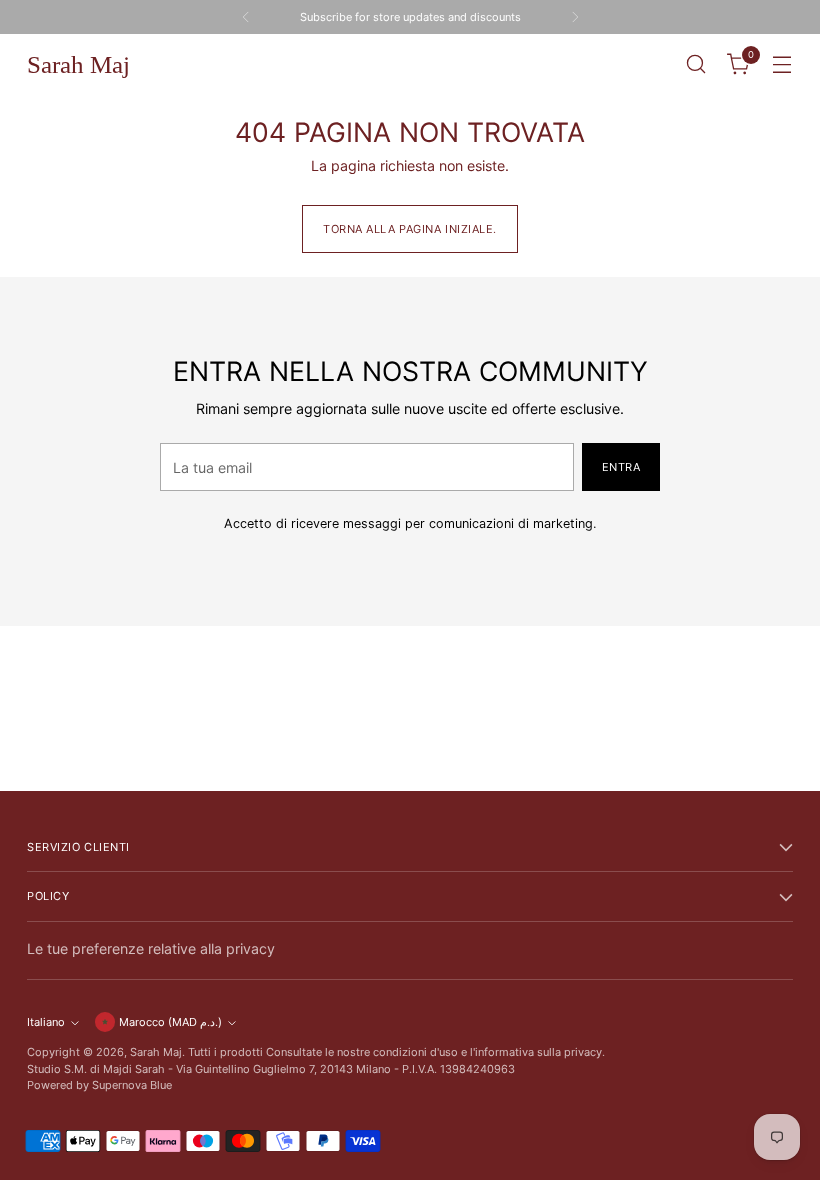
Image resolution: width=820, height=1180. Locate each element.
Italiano (46, 1022)
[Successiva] (575, 17)
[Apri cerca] (696, 64)
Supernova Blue (132, 1085)
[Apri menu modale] (782, 64)
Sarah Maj (156, 1052)
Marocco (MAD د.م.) (170, 1022)
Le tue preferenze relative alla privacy (151, 948)
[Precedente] (246, 17)
